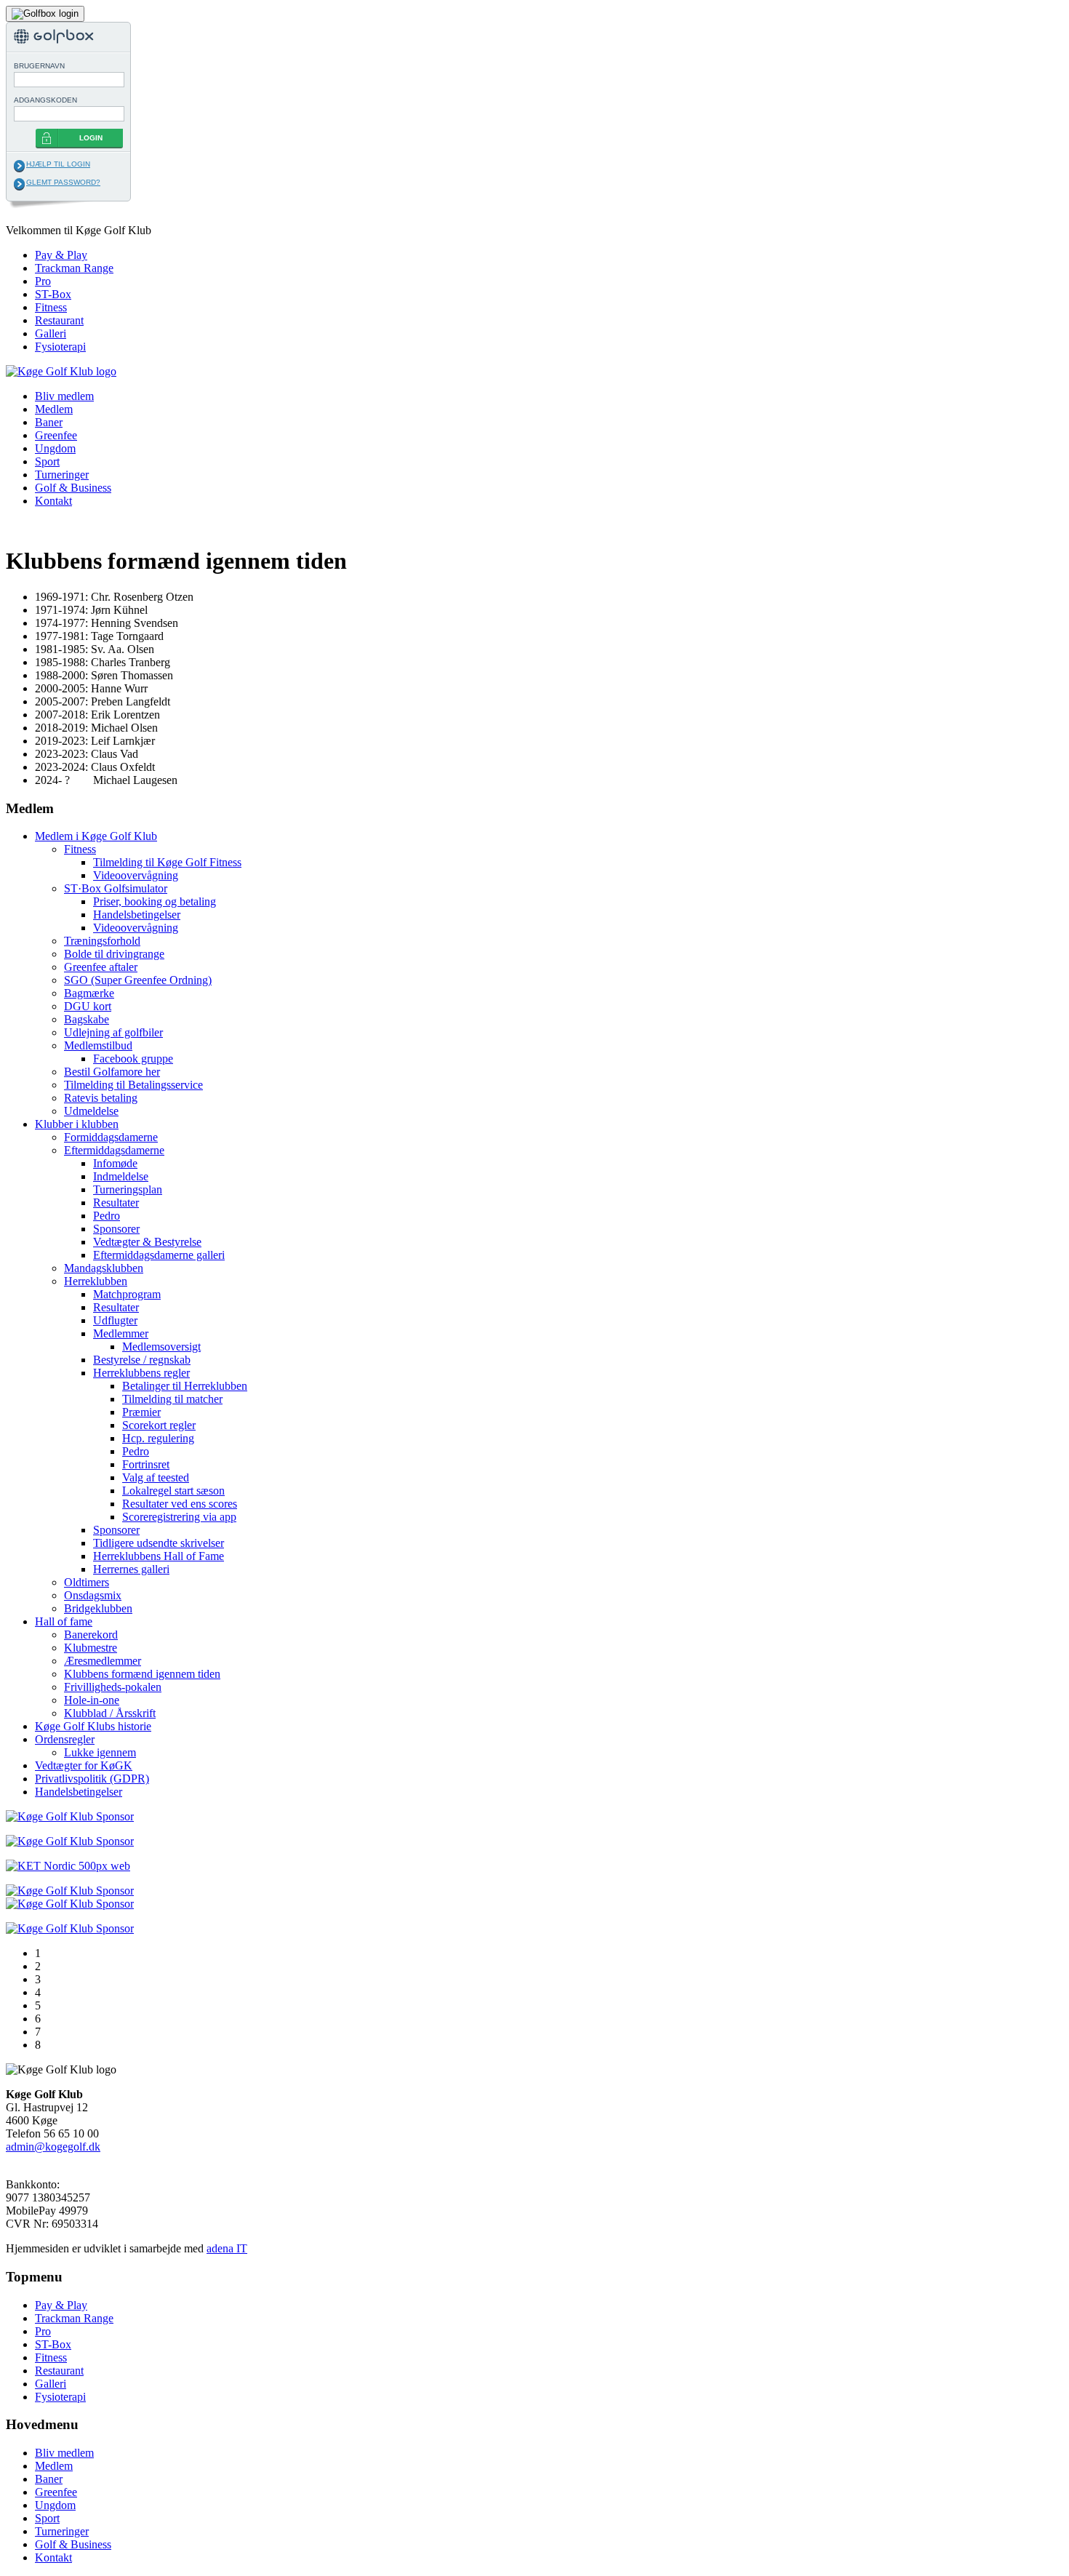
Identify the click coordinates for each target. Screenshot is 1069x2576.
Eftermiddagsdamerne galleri (159, 1255)
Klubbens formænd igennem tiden (142, 1674)
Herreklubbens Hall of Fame (159, 1556)
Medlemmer (121, 1333)
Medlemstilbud (98, 1045)
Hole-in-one (92, 1700)
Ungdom (55, 448)
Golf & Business (73, 488)
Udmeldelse (91, 1111)
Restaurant (59, 320)
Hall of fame (64, 1621)
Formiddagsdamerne (111, 1137)
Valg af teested (156, 1477)
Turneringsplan (128, 1189)
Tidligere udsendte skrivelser (159, 1543)
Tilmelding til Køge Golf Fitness (167, 862)
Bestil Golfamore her (112, 1072)
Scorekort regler (159, 1425)
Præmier (141, 1412)
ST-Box (53, 294)
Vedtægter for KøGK (84, 1765)
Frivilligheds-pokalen (113, 1687)
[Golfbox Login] (45, 13)
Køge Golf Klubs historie (93, 1726)
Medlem (54, 409)
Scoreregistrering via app (179, 1517)
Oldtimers (87, 1582)
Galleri (51, 333)
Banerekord (91, 1635)
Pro (43, 281)
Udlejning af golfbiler (113, 1032)
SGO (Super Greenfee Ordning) (138, 980)
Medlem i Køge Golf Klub (96, 836)
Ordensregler (65, 1739)
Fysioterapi (60, 347)
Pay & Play (61, 255)
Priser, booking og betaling (155, 901)
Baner (49, 422)
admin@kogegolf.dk (53, 2147)
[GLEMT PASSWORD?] (19, 184)
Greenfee (56, 435)
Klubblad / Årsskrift (110, 1713)
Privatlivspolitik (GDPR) (92, 1779)
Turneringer (62, 475)
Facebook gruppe (133, 1059)
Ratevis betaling (101, 1098)
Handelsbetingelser (137, 915)
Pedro (107, 1216)
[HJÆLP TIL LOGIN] (19, 166)
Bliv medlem (64, 396)
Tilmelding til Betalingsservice (133, 1085)
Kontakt (53, 501)
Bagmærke (89, 993)
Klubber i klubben (77, 1124)
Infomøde (115, 1163)
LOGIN (91, 138)
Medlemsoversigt (161, 1347)
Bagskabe (87, 1019)
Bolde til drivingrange (114, 954)
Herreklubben (96, 1281)
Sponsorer (116, 1229)
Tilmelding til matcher (172, 1399)
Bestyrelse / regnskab (142, 1360)
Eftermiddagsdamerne (114, 1150)
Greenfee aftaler (101, 967)
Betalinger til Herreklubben (185, 1386)
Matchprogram (127, 1294)
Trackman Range (74, 268)
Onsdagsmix (93, 1595)
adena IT (227, 2248)
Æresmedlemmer (103, 1661)
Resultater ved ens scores (180, 1504)
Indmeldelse (121, 1176)
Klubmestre (91, 1648)
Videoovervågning (136, 875)
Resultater (116, 1203)
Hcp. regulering (158, 1438)
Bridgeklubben (98, 1608)
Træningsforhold (102, 941)
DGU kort (88, 1006)
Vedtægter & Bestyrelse (147, 1242)
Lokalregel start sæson (173, 1491)
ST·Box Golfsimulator (116, 888)
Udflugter (115, 1320)
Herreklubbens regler (141, 1373)
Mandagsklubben (104, 1268)
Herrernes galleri (131, 1569)
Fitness (51, 307)
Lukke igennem (100, 1752)
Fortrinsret (146, 1464)
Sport (47, 461)
